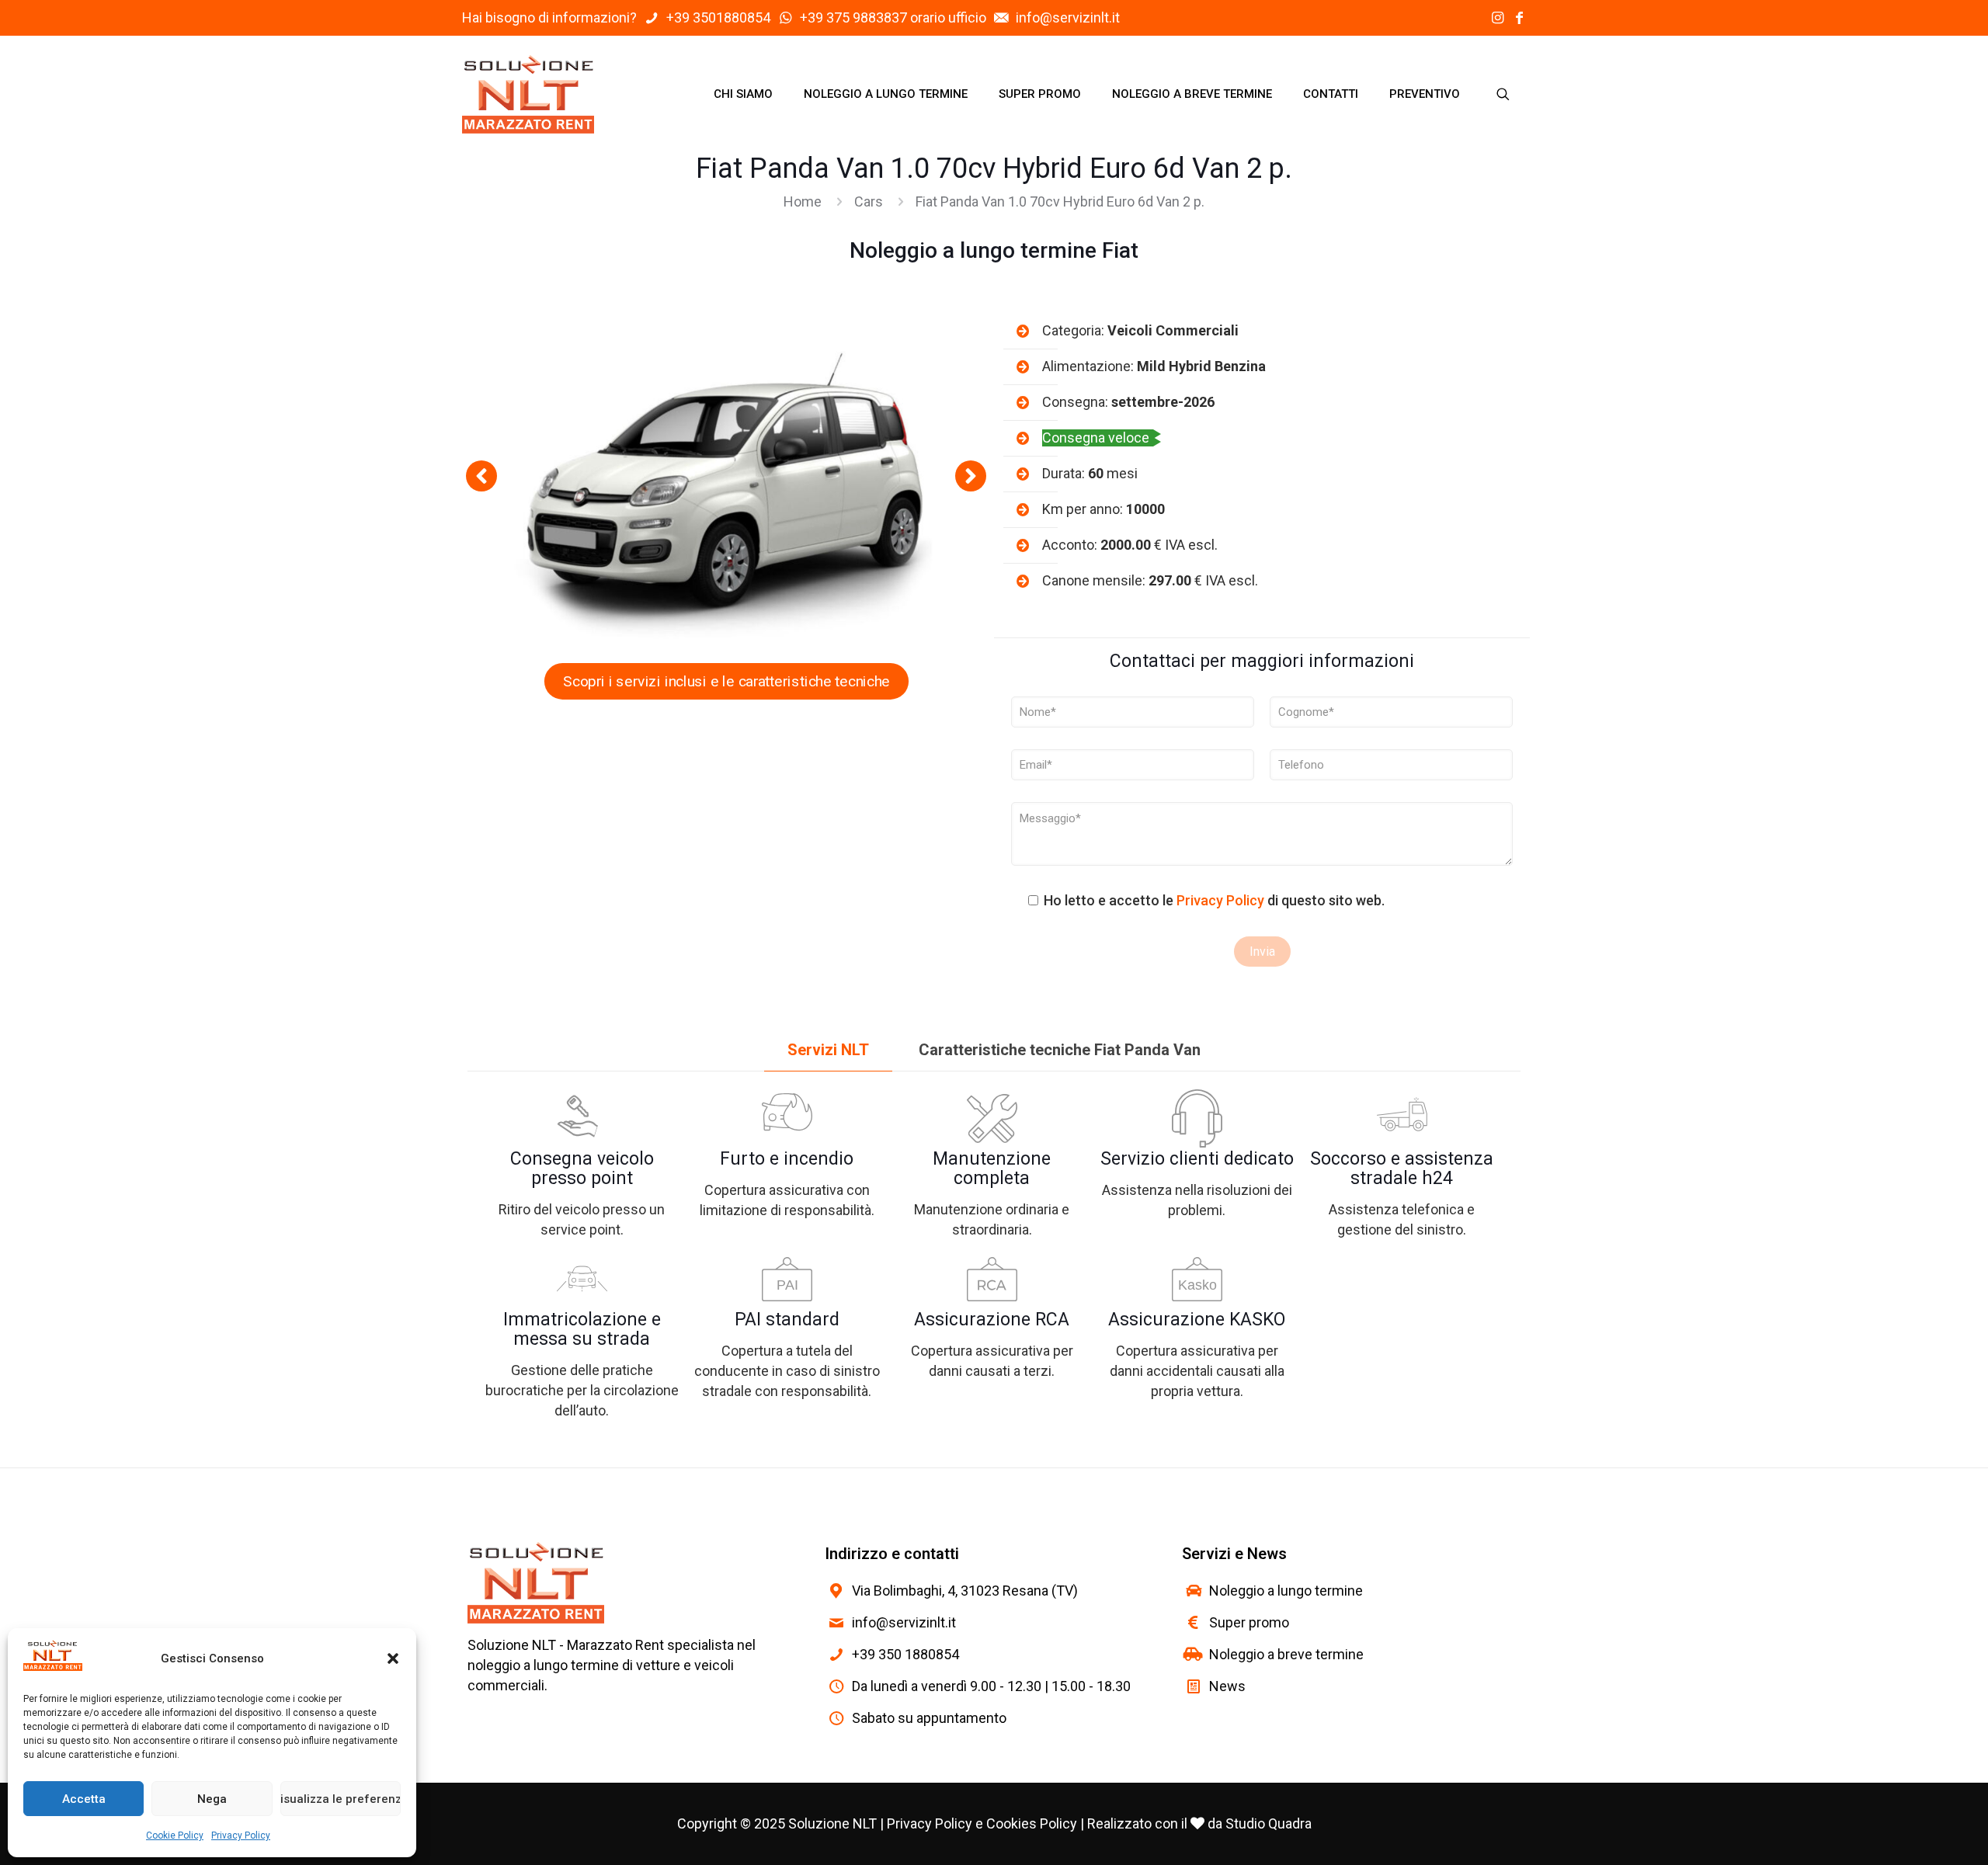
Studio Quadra (1269, 1823)
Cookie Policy (175, 1835)
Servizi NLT (828, 1050)
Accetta (84, 1799)
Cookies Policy (1032, 1823)
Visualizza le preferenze (341, 1799)
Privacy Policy (241, 1835)
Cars (869, 201)
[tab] (828, 1050)
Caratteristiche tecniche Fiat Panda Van (1060, 1050)
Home (803, 201)
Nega (212, 1799)
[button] (393, 1658)
